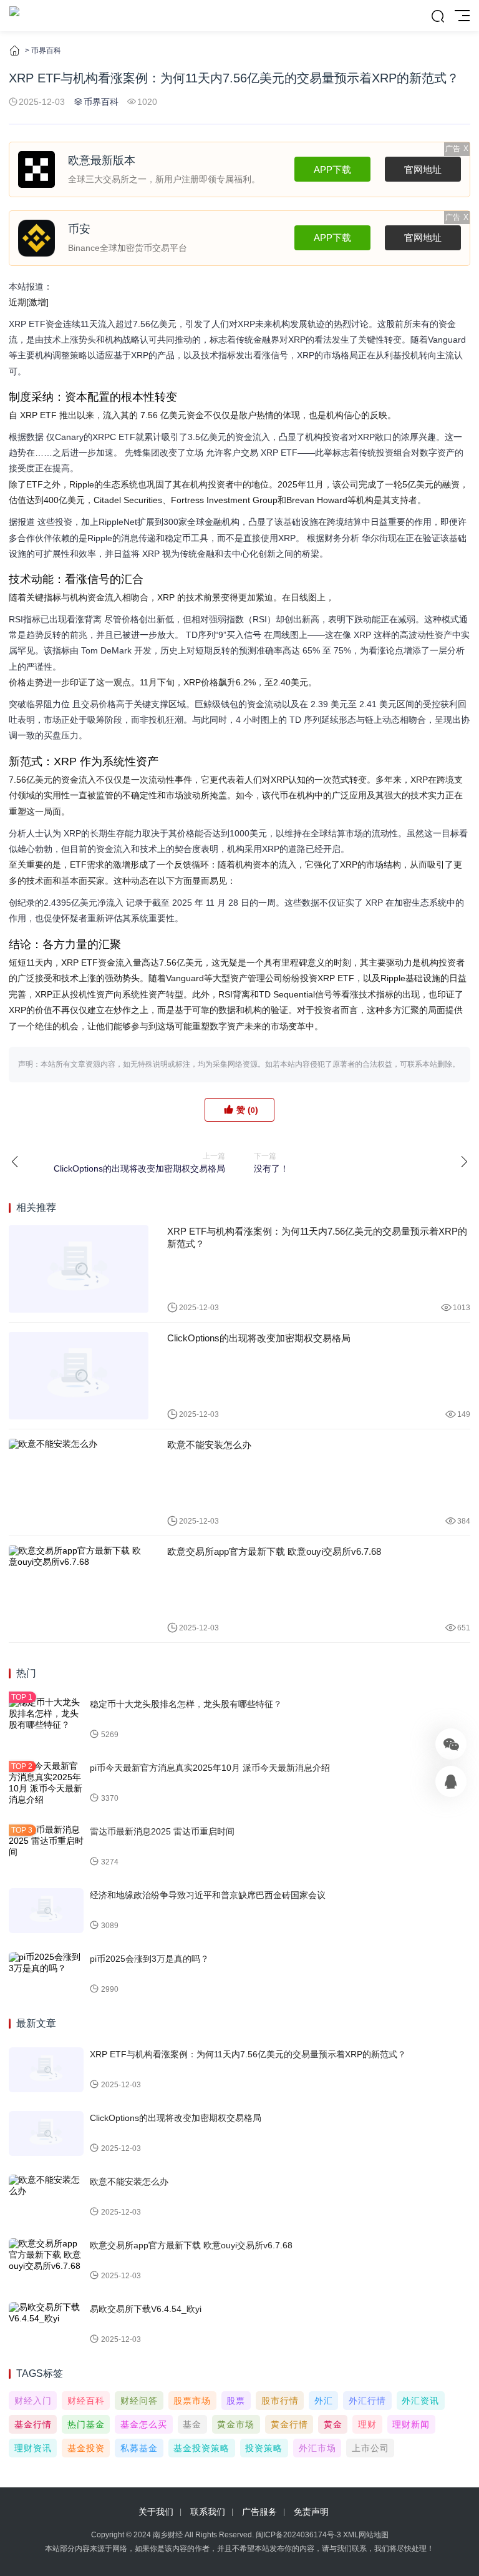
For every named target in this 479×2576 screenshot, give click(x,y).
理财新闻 (411, 2424)
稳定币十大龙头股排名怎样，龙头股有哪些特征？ (186, 1704)
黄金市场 (236, 2424)
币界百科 (46, 51)
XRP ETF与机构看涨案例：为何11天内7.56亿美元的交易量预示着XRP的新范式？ (317, 1237)
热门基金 (86, 2424)
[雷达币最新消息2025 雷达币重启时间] (46, 1847)
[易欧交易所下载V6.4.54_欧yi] (46, 2324)
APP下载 (332, 169)
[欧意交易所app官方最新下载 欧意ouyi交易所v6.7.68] (79, 1589)
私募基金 (139, 2448)
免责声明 (311, 2512)
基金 (192, 2424)
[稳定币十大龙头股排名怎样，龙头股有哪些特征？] (46, 1720)
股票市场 (192, 2401)
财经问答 (139, 2401)
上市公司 (370, 2448)
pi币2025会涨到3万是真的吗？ (149, 1959)
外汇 (324, 2401)
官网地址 (423, 169)
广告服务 (259, 2512)
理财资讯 (33, 2448)
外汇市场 (317, 2448)
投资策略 (264, 2448)
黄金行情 (289, 2424)
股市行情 (280, 2401)
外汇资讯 (420, 2401)
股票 (236, 2401)
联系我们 (208, 2512)
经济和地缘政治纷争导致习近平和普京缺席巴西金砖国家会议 (208, 1895)
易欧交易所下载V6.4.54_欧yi (146, 2309)
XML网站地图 (366, 2535)
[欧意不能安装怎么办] (79, 1482)
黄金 (333, 2424)
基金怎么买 (144, 2424)
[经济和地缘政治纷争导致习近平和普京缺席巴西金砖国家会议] (46, 1911)
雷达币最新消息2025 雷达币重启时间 (162, 1831)
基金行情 (33, 2424)
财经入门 (33, 2401)
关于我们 (156, 2512)
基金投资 (86, 2448)
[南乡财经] (14, 16)
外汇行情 (367, 2401)
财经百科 (86, 2401)
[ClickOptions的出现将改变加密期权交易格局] (79, 1376)
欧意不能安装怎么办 (209, 1445)
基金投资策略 (201, 2448)
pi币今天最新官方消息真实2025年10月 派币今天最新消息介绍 (210, 1768)
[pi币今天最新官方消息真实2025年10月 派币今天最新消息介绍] (46, 1783)
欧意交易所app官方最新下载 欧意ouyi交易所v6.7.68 (274, 1551)
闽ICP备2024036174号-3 (298, 2535)
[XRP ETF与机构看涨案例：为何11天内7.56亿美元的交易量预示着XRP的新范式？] (79, 1269)
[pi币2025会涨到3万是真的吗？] (46, 1974)
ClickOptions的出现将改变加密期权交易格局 (259, 1338)
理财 (367, 2424)
